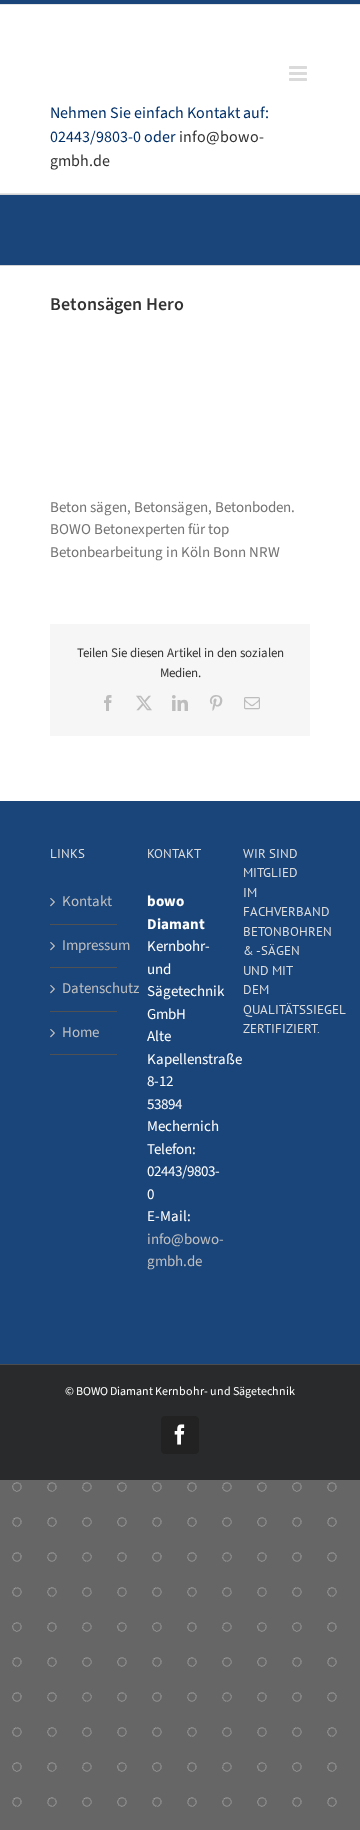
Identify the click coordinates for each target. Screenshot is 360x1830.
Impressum (84, 945)
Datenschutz (84, 988)
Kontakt (84, 901)
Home (80, 1032)
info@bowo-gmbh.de (185, 1251)
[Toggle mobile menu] (299, 73)
